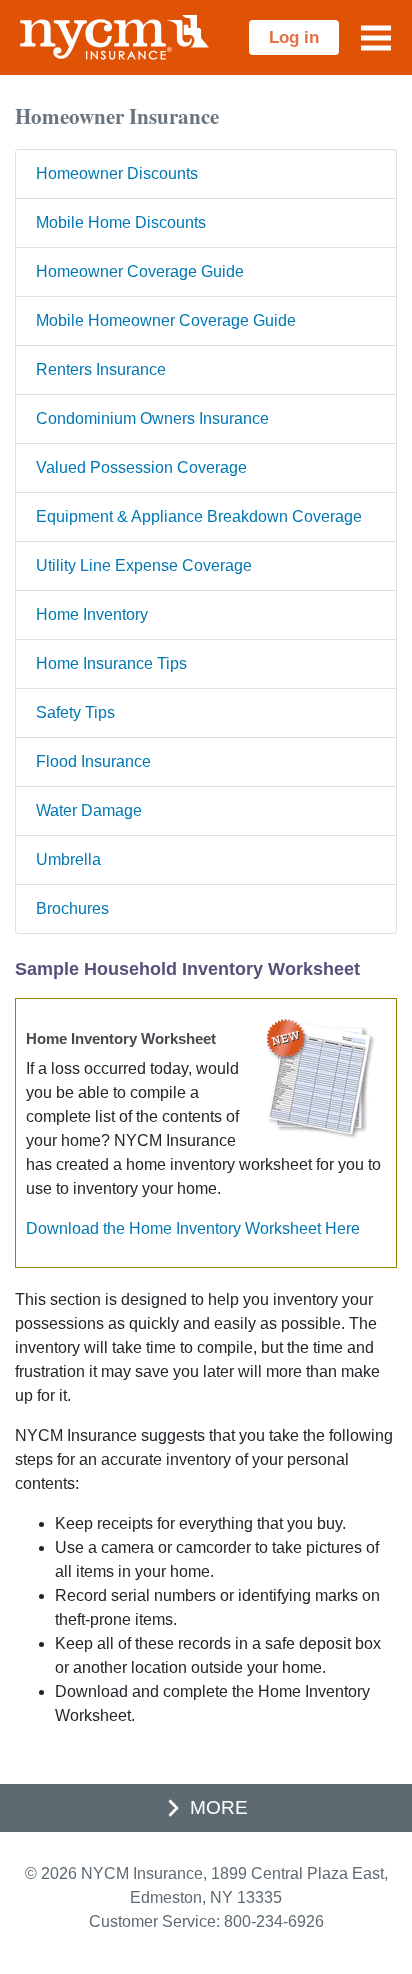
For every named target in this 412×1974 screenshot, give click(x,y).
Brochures (72, 908)
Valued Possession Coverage (141, 467)
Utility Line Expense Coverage (144, 565)
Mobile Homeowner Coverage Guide (166, 320)
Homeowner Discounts (117, 173)
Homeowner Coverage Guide (140, 271)
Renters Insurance (101, 369)
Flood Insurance (93, 761)
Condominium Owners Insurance (152, 418)
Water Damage (89, 810)
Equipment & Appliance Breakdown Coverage (199, 516)
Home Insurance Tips (111, 663)
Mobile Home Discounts (121, 222)
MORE (219, 1807)
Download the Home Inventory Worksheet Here (193, 1228)
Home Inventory (92, 614)
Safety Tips (75, 712)
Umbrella (68, 859)
